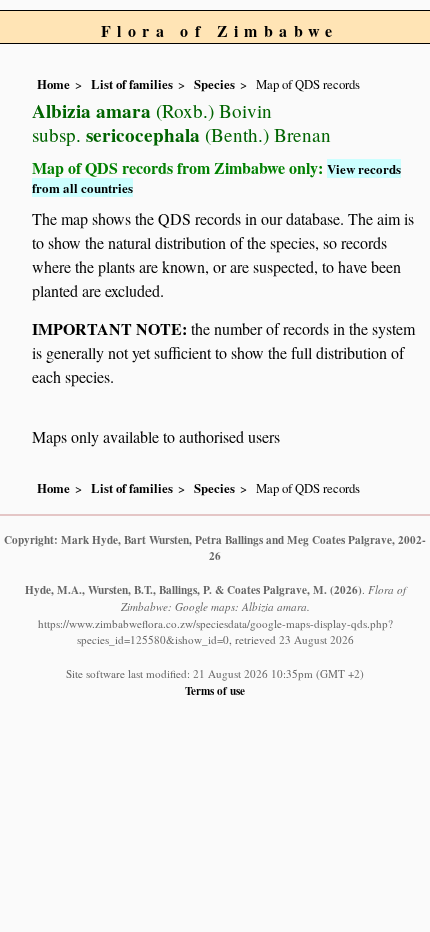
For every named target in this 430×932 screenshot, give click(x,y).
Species (214, 84)
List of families (132, 84)
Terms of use (215, 690)
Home (53, 84)
